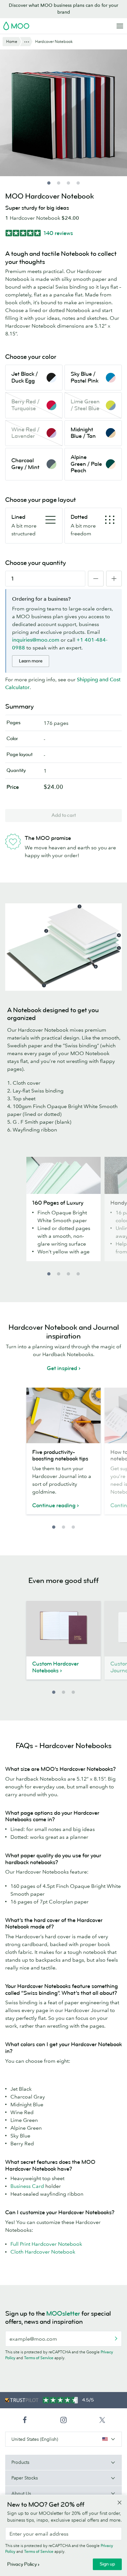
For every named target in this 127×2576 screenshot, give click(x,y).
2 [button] (59, 1274)
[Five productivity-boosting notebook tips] (63, 1415)
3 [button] (68, 1274)
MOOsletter (63, 2314)
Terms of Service (39, 2358)
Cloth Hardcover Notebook (43, 2252)
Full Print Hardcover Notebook (46, 2244)
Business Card (27, 2186)
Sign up (107, 2564)
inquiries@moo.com (36, 640)
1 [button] (49, 1274)
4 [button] (78, 1274)
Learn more (31, 661)
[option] (63, 1213)
